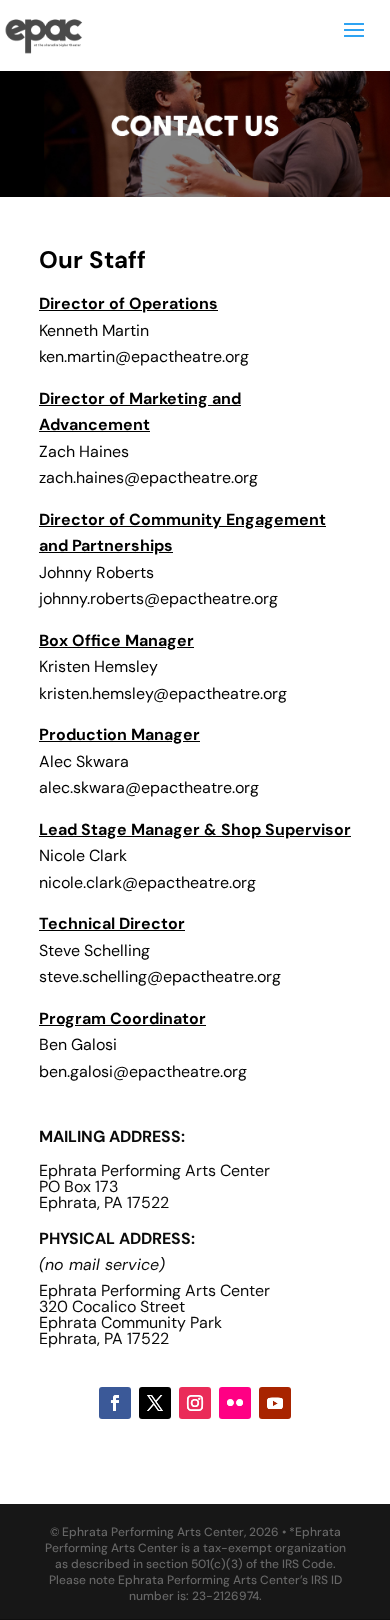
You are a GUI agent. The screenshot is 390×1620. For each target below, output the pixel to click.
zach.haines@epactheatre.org (148, 477)
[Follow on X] (155, 1403)
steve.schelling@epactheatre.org (162, 976)
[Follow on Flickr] (235, 1403)
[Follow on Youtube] (275, 1403)
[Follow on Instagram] (195, 1403)
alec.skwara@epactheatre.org (149, 787)
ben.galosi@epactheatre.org (143, 1071)
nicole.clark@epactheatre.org (147, 882)
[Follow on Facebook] (115, 1403)
